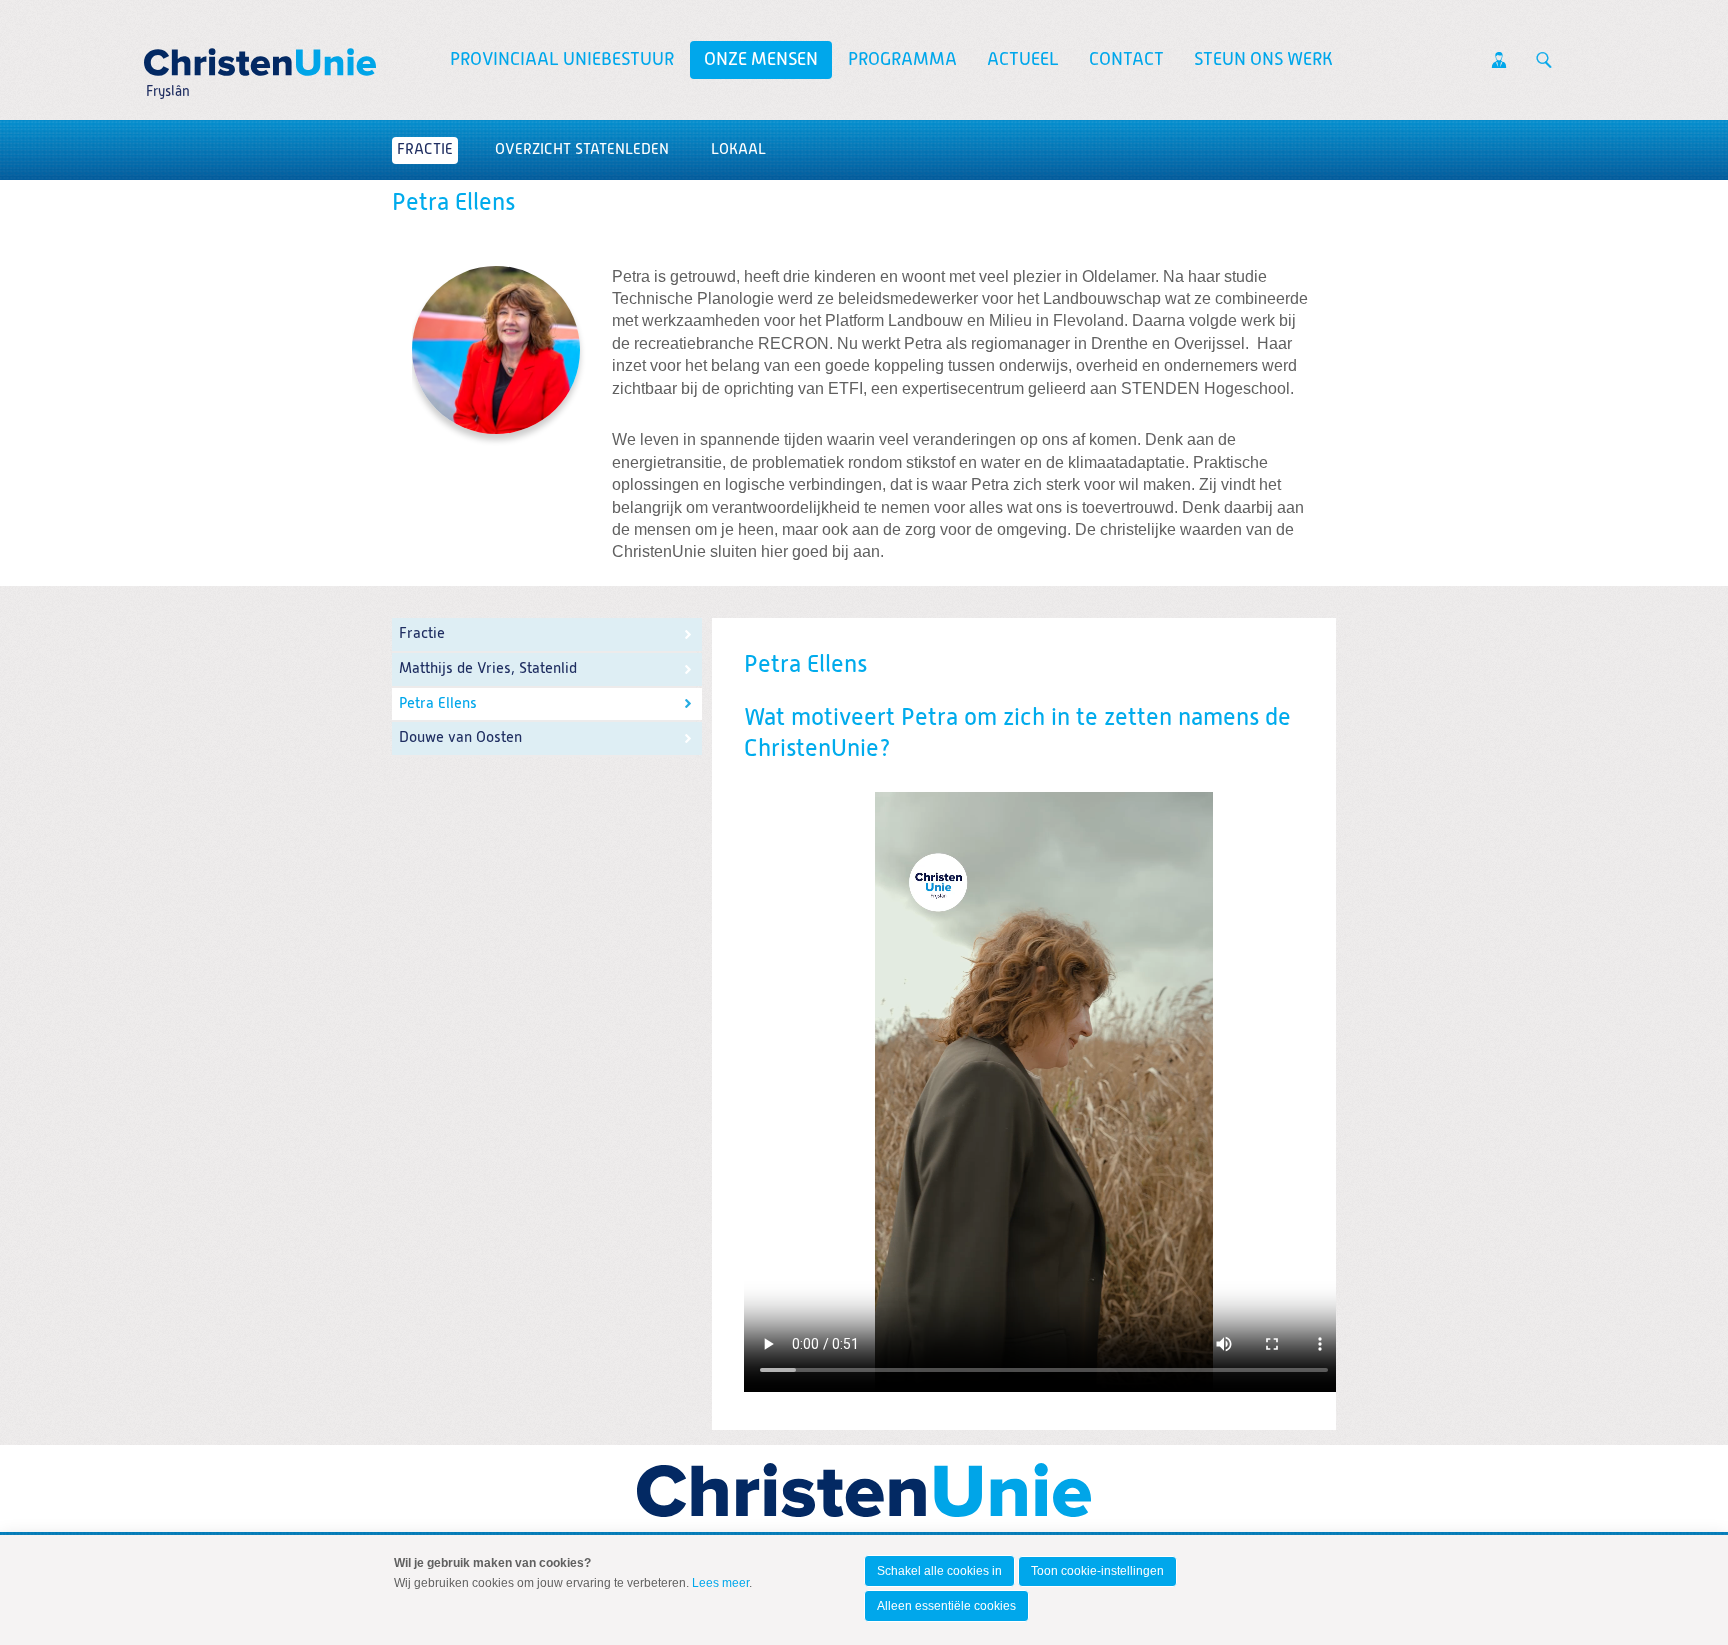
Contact (1126, 60)
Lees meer (720, 1583)
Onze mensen (761, 60)
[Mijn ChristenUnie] (1499, 60)
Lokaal (738, 149)
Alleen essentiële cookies (946, 1606)
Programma (902, 60)
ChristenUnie (167, 56)
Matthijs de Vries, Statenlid (488, 668)
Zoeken (1544, 60)
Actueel (1023, 60)
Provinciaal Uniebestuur (562, 60)
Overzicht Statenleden (582, 149)
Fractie (425, 149)
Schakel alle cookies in (939, 1571)
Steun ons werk (1263, 60)
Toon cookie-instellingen (1097, 1571)
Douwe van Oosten (460, 737)
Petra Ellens (438, 703)
